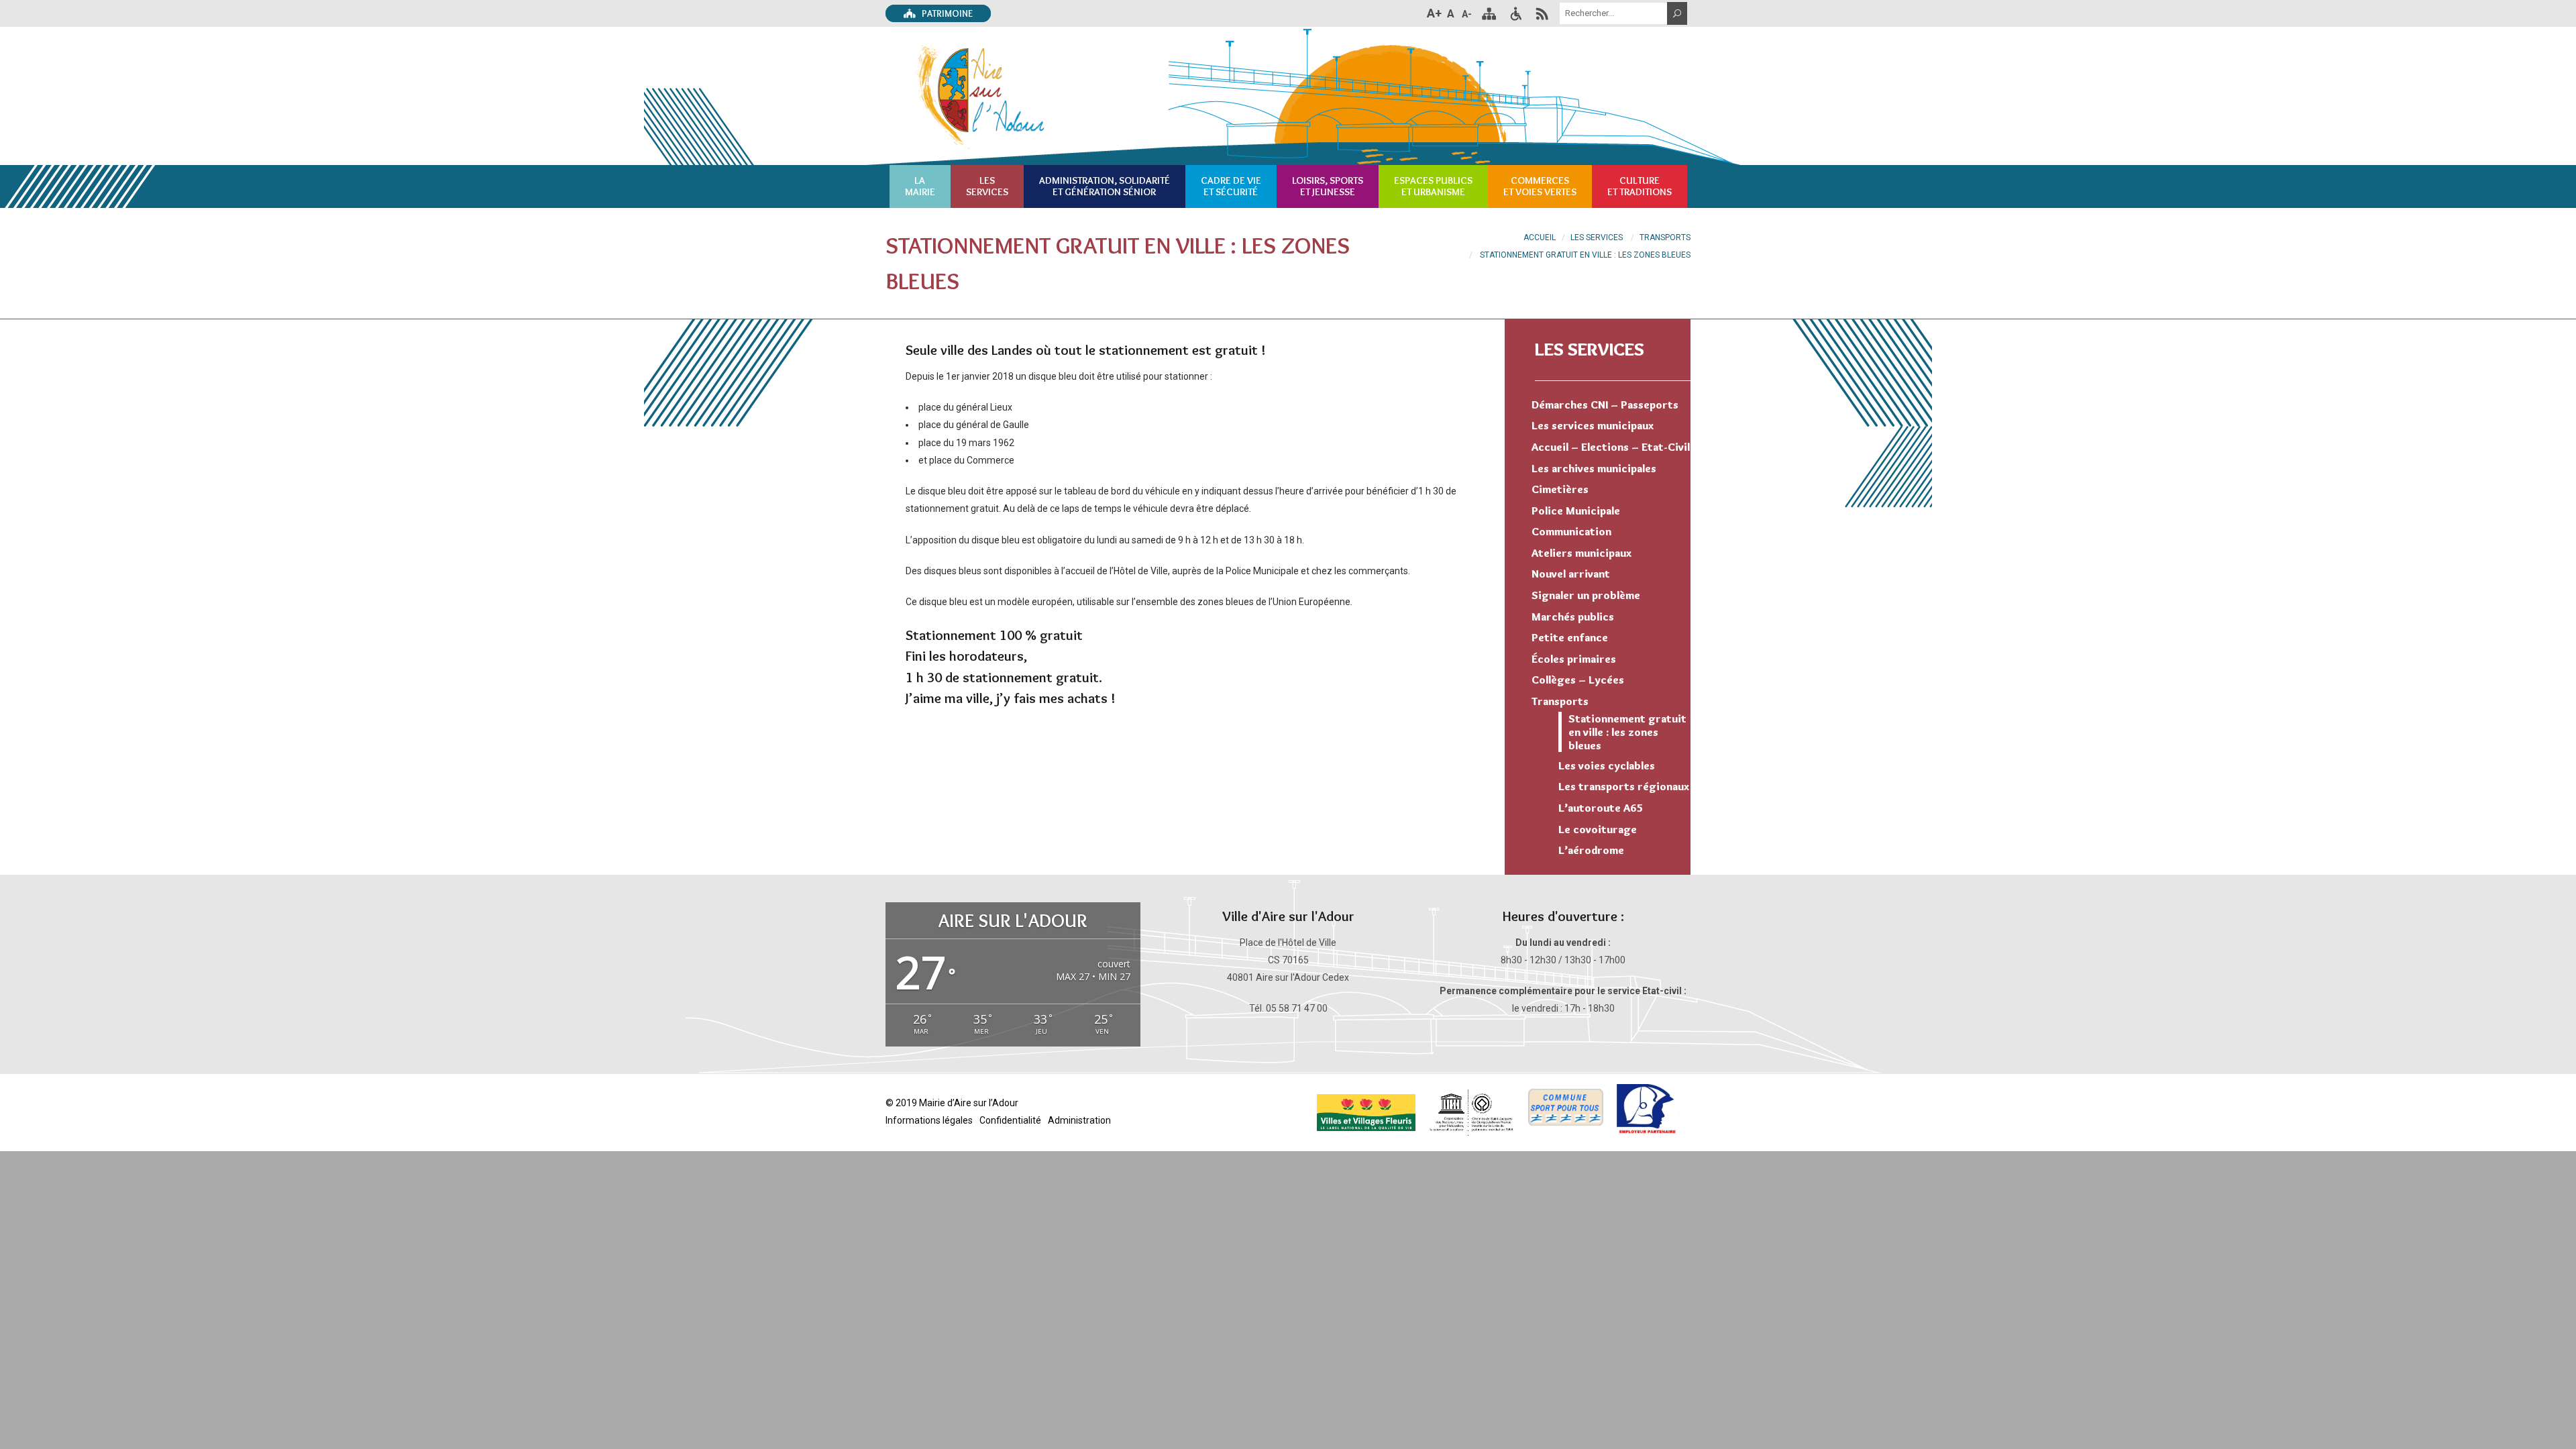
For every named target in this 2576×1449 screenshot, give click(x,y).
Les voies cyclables (1607, 765)
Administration (1079, 1120)
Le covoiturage (1598, 829)
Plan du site (1489, 13)
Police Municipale (1576, 511)
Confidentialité (1010, 1120)
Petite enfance (1570, 637)
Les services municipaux (1593, 425)
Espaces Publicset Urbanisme (1433, 186)
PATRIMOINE (946, 13)
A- (1467, 14)
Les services (1590, 349)
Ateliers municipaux (1581, 553)
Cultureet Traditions (1640, 186)
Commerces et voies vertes (1540, 186)
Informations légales (929, 1120)
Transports (1665, 237)
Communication (1571, 531)
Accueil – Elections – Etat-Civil (1611, 447)
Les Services (1597, 237)
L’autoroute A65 (1601, 808)
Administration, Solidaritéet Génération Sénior (1105, 186)
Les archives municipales (1594, 468)
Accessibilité (1515, 13)
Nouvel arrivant (1571, 574)
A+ (1434, 13)
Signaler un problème (1586, 595)
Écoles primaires (1574, 659)
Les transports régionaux (1624, 786)
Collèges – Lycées (1578, 680)
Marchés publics (1573, 616)
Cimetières (1560, 489)
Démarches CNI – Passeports (1605, 405)
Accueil (1540, 237)
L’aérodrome (1591, 850)
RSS (1542, 13)
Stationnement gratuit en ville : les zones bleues (1627, 732)
